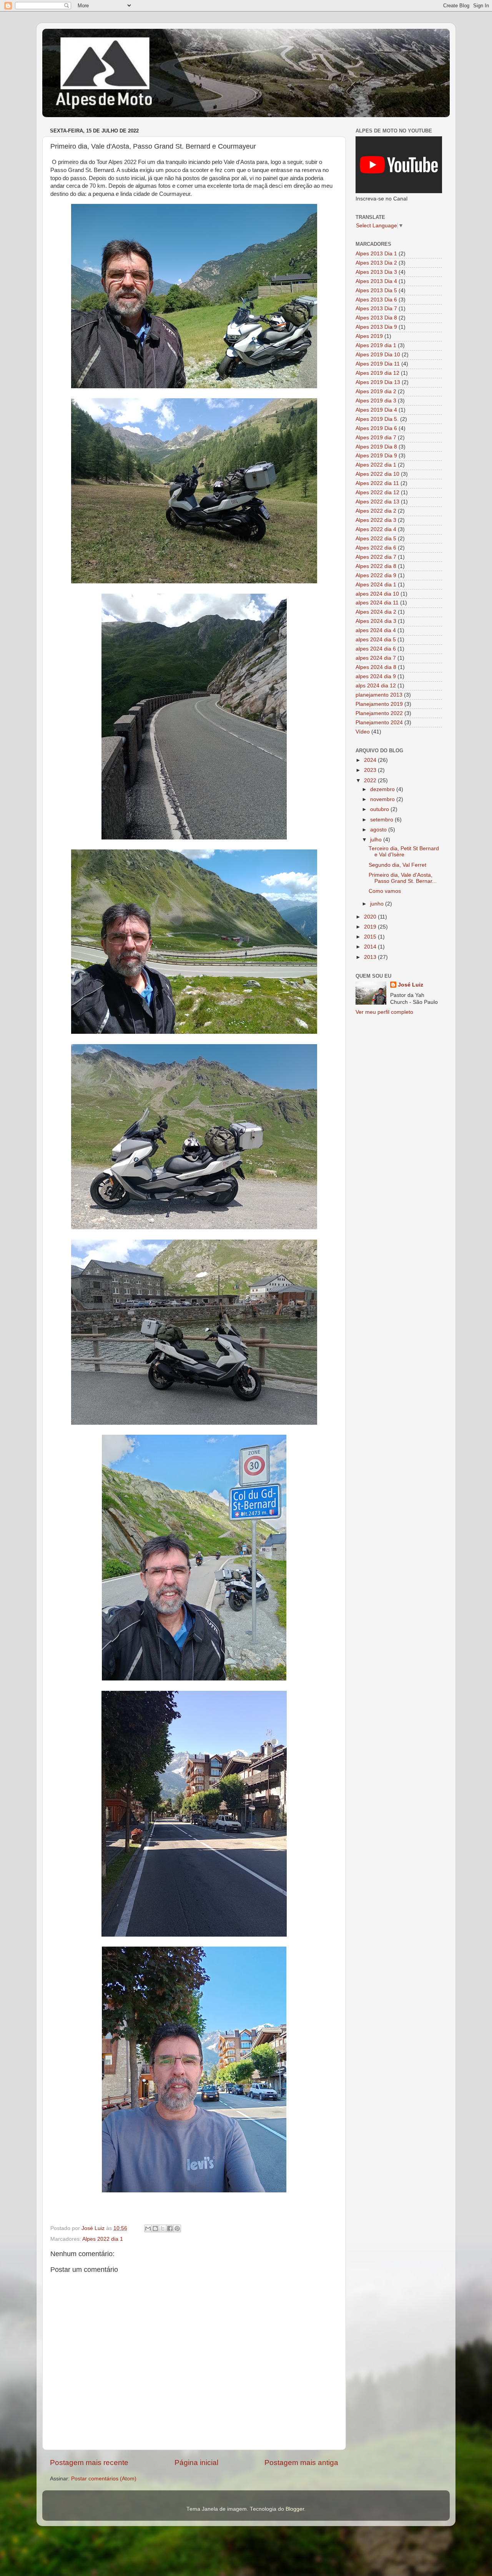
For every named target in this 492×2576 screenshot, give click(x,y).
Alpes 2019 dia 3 (376, 401)
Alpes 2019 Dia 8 (376, 447)
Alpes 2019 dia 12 (377, 373)
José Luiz (411, 985)
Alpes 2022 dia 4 (376, 529)
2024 (371, 760)
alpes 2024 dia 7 (376, 658)
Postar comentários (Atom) (104, 2479)
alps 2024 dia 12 (376, 686)
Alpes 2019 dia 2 (376, 392)
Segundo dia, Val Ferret (397, 865)
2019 (371, 927)
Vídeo (363, 732)
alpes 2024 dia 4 (376, 630)
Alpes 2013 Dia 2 (376, 263)
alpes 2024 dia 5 (376, 640)
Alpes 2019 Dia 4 (376, 410)
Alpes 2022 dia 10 (377, 474)
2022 (371, 781)
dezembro (383, 789)
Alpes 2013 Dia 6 (376, 300)
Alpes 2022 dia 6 (376, 548)
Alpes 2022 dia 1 (103, 2239)
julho (377, 840)
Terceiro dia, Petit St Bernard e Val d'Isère (404, 852)
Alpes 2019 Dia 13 (378, 382)
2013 (371, 957)
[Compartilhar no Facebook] (170, 2228)
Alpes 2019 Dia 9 (376, 456)
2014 (371, 947)
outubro (380, 809)
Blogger (295, 2509)
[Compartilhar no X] (163, 2228)
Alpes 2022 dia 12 (377, 493)
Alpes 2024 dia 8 (376, 667)
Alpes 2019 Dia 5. (377, 419)
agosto (379, 830)
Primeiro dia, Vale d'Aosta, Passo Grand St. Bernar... (403, 878)
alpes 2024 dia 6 (376, 649)
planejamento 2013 (379, 695)
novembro (383, 799)
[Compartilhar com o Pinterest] (177, 2228)
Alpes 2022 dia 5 (376, 539)
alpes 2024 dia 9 (376, 676)
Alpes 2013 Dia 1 (376, 254)
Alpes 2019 (369, 336)
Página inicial (196, 2463)
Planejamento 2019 (379, 704)
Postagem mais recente (89, 2463)
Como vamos (385, 891)
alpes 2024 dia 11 (377, 603)
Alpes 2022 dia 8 (376, 566)
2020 (371, 917)
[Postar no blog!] (155, 2228)
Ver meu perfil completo (384, 1012)
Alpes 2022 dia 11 (377, 483)
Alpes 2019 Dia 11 (378, 364)
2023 (371, 770)
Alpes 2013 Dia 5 (376, 291)
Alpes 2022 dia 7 (376, 557)
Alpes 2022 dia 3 (376, 520)
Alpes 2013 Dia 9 (376, 327)
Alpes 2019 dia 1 (376, 345)
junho (378, 904)
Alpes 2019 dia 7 (376, 438)
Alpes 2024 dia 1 (376, 585)
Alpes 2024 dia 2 (376, 612)
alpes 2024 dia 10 (377, 594)
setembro (382, 820)
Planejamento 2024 (379, 723)
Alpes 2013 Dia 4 (376, 281)
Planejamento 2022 (379, 713)
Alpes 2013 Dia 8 (376, 318)
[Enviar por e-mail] (148, 2228)
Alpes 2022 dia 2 (376, 511)
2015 (371, 937)
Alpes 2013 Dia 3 (376, 272)
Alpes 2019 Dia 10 (378, 355)
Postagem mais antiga (301, 2463)
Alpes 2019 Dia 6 (376, 428)
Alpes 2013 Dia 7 (376, 309)
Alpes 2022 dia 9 (376, 575)
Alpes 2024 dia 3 (376, 621)
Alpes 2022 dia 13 (377, 502)
